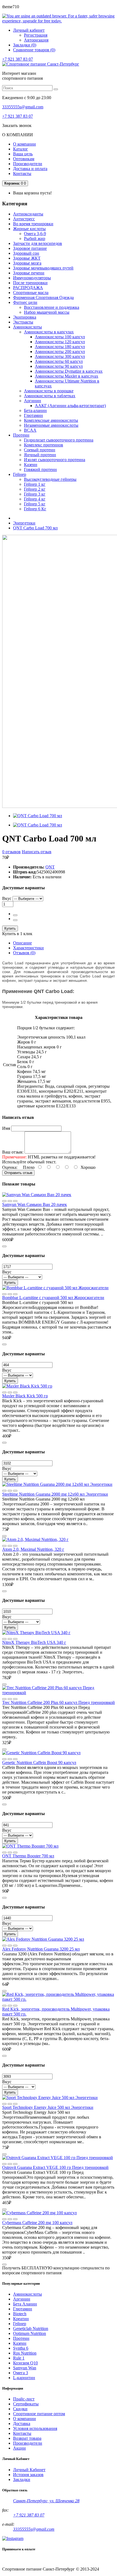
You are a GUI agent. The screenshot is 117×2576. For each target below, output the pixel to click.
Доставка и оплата (30, 169)
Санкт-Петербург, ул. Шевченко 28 (46, 2501)
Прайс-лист (24, 2399)
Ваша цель (23, 154)
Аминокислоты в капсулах (49, 332)
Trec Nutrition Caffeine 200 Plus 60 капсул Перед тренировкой (59, 1702)
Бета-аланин (35, 410)
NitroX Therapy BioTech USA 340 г (34, 1642)
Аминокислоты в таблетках (50, 396)
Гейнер (20, 2324)
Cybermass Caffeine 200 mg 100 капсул (37, 2223)
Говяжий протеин (40, 469)
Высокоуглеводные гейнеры (50, 479)
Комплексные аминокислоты (51, 420)
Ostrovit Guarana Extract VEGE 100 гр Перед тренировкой (55, 2167)
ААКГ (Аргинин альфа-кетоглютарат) (70, 406)
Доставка (22, 2424)
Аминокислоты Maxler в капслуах (67, 376)
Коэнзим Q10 (25, 2363)
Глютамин (33, 415)
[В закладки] (15, 1201)
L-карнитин (24, 2378)
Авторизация (36, 40)
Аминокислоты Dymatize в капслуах (69, 371)
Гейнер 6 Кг (35, 509)
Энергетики (24, 523)
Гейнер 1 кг (35, 484)
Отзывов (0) (24, 953)
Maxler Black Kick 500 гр (25, 1396)
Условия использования (35, 2428)
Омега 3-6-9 (35, 234)
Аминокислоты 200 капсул (60, 352)
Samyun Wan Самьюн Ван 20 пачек (35, 1204)
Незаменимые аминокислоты (51, 425)
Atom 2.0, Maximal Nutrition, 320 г (33, 1549)
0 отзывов (11, 852)
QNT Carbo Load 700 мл (35, 528)
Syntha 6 (21, 2348)
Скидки (20, 2409)
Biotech (20, 2314)
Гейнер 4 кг (35, 499)
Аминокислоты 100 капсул (60, 337)
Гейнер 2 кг (35, 489)
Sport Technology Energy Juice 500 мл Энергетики (48, 2107)
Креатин (21, 2319)
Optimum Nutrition (30, 2333)
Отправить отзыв (18, 1173)
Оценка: (10, 1167)
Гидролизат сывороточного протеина (59, 440)
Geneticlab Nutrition (31, 2329)
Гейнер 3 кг (35, 494)
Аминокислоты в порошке (49, 391)
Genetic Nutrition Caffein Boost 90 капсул (39, 1763)
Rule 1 (19, 2358)
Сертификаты (26, 2404)
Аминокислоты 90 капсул (59, 366)
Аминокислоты (27, 2294)
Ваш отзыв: (13, 1152)
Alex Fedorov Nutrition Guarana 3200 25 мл (41, 1949)
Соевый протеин (40, 450)
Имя (6, 1128)
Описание (22, 943)
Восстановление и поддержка (52, 307)
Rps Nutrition (25, 2353)
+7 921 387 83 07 (18, 59)
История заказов (28, 2475)
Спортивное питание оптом (39, 2414)
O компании (24, 2419)
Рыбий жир (35, 238)
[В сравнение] (4, 1201)
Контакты (22, 174)
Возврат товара (27, 2438)
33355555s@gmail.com (23, 107)
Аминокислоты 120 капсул (60, 342)
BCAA (30, 430)
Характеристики (28, 948)
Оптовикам (24, 159)
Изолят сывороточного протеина (55, 460)
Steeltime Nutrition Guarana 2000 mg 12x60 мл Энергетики (55, 1494)
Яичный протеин (40, 455)
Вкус (7, 898)
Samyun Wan (25, 2368)
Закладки (22, 2479)
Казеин (31, 465)
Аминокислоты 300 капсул (60, 356)
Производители (28, 164)
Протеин (21, 2338)
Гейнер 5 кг (35, 504)
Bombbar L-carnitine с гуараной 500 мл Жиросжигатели (53, 1298)
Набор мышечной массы (47, 312)
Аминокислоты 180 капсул (60, 347)
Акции (19, 2448)
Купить (10, 928)
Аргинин (33, 401)
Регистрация (36, 35)
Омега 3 (21, 2373)
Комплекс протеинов (44, 445)
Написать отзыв (37, 852)
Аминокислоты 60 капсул (59, 361)
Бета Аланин (25, 2304)
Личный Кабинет (29, 2470)
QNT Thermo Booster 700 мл (28, 1856)
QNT (50, 867)
